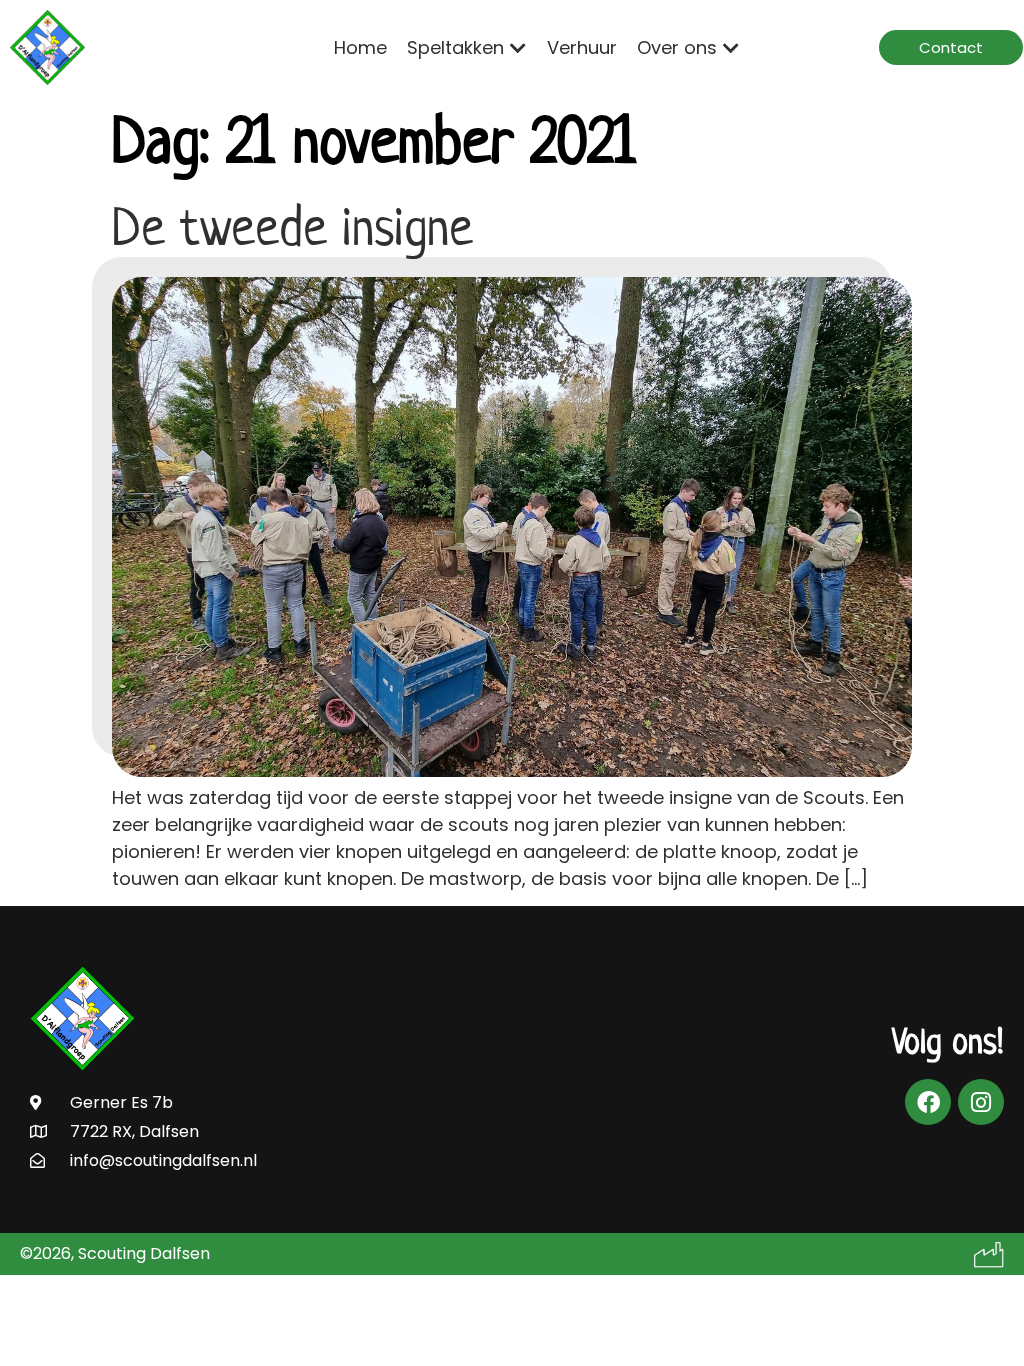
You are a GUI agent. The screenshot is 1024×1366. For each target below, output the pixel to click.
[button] (467, 47)
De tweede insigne (292, 227)
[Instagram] (981, 1102)
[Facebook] (928, 1102)
